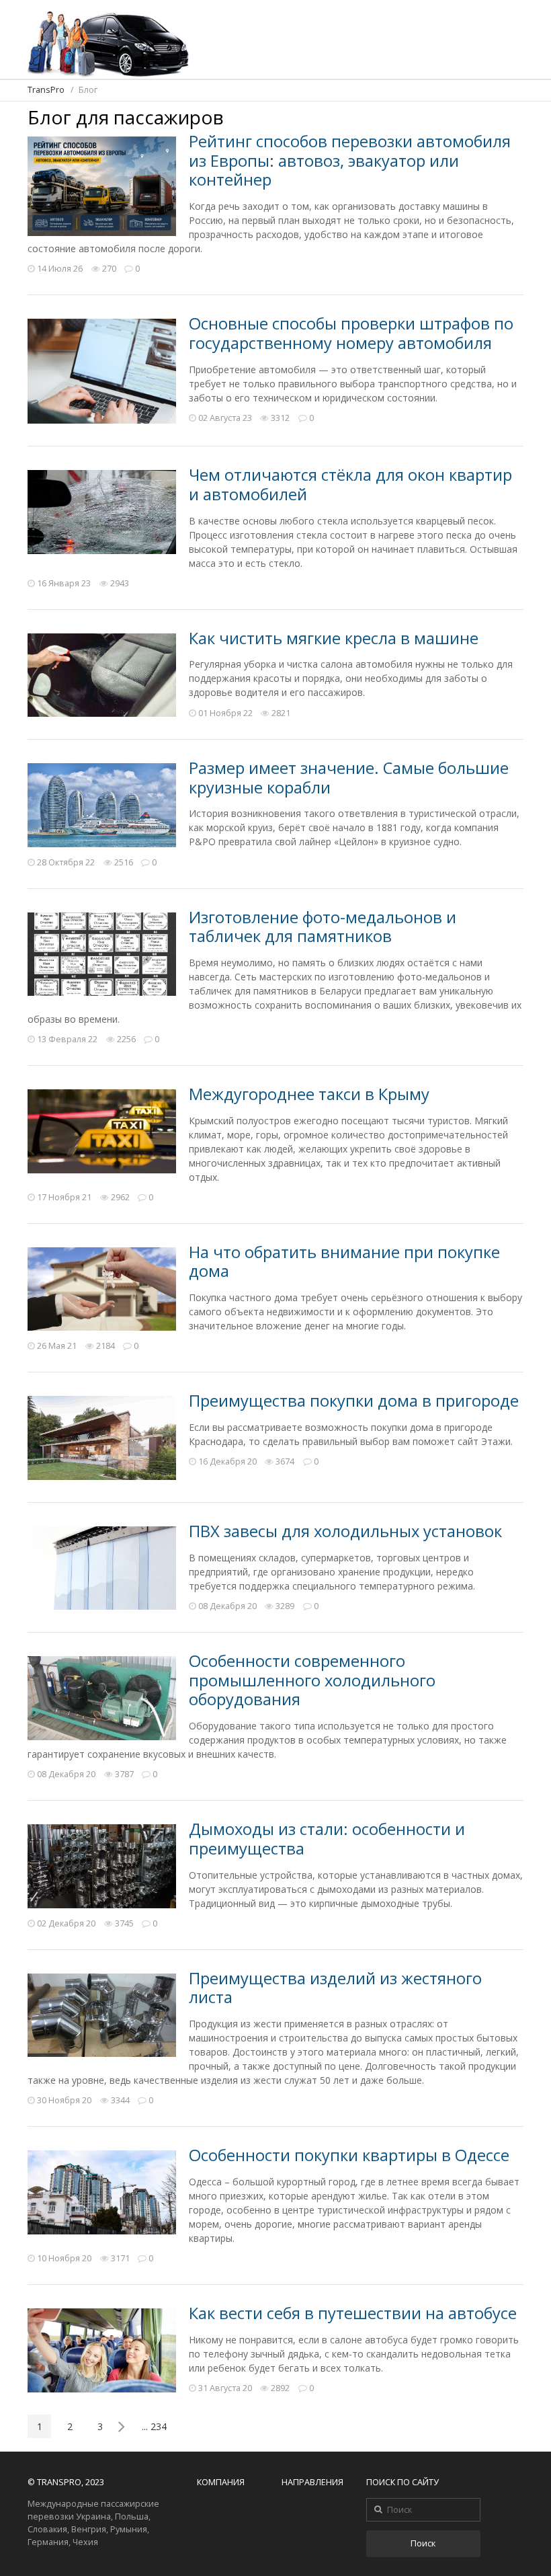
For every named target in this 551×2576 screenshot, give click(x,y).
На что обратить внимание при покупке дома (344, 1262)
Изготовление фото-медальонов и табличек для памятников (323, 927)
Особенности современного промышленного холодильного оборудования (312, 1680)
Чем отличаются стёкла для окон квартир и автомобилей (350, 484)
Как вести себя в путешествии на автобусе (353, 2313)
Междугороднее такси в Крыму (309, 1094)
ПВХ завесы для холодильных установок (345, 1531)
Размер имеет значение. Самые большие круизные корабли (349, 778)
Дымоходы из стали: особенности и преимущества (327, 1839)
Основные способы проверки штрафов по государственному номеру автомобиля (351, 333)
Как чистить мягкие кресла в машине (334, 638)
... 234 (154, 2426)
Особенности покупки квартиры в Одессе (349, 2155)
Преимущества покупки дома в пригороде (354, 1401)
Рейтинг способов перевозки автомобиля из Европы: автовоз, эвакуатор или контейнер (350, 160)
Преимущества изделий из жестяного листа (335, 1988)
